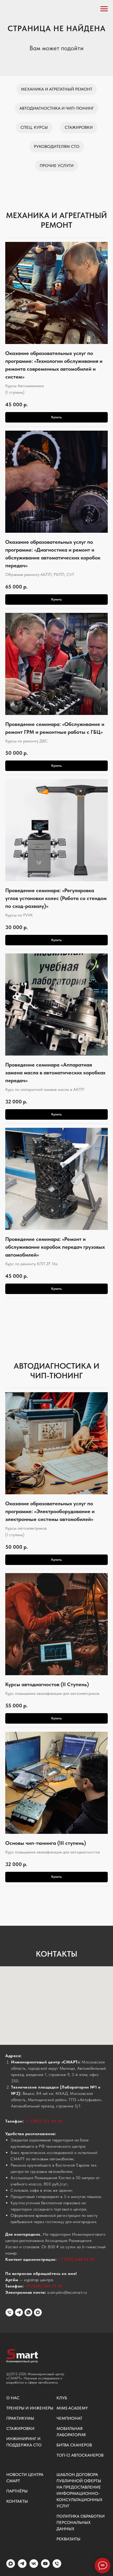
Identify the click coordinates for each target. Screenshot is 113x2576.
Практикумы (20, 2418)
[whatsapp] (28, 2312)
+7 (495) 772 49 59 (44, 2121)
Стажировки (79, 127)
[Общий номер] (57, 2566)
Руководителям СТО (57, 146)
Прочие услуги (57, 166)
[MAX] (11, 2566)
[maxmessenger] (38, 2312)
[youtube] (45, 2566)
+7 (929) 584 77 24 (44, 2286)
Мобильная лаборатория (71, 2432)
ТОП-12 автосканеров (80, 2455)
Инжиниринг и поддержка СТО (24, 2442)
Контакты (17, 2501)
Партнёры (17, 2491)
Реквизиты (68, 2539)
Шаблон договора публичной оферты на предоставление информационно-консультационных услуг (79, 2490)
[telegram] (19, 2312)
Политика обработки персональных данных (81, 2522)
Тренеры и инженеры (30, 2408)
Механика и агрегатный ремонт (57, 89)
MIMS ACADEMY (72, 2408)
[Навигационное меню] (104, 9)
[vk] (34, 2566)
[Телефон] (9, 2312)
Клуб (62, 2398)
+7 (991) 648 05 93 (76, 2259)
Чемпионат (69, 2418)
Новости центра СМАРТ (25, 2478)
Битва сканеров (74, 2445)
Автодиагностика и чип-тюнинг (57, 108)
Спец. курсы (34, 127)
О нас (13, 2398)
